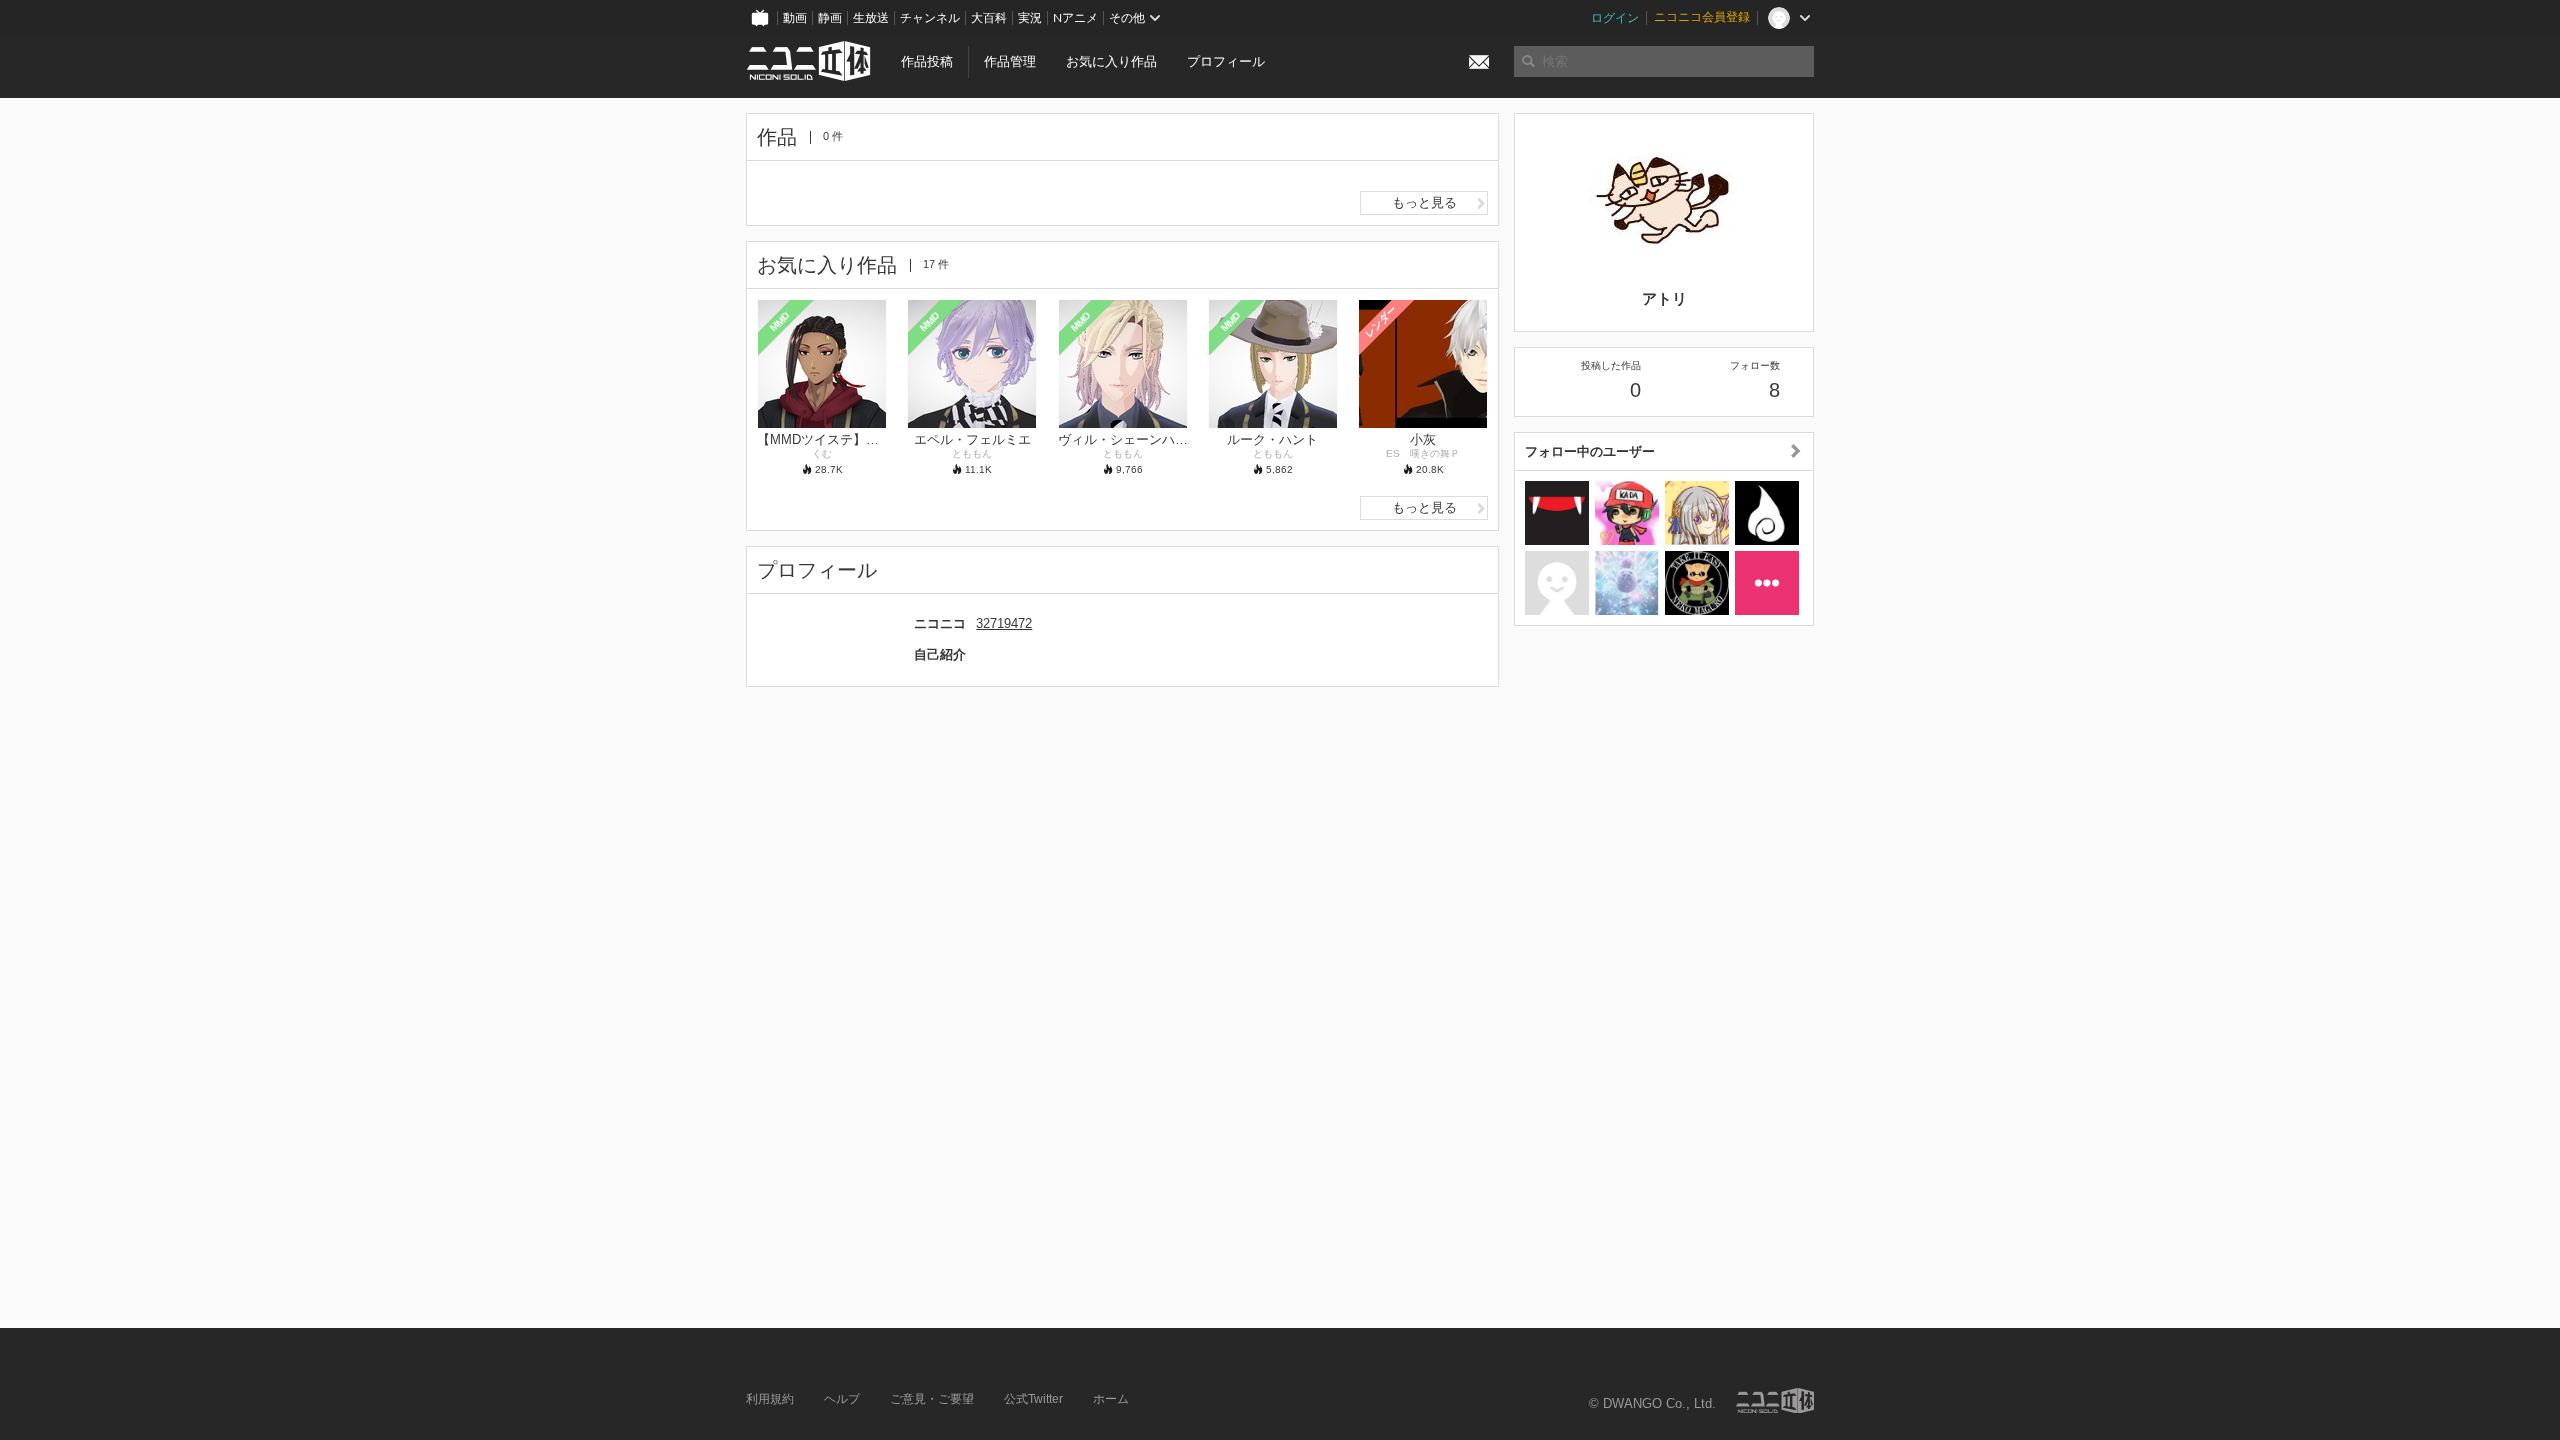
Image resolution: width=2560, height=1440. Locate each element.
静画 (830, 18)
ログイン (1615, 18)
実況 (1030, 18)
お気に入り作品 (1111, 61)
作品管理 (1010, 61)
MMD (780, 321)
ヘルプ (842, 1399)
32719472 (1004, 623)
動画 (795, 18)
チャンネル (930, 18)
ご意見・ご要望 (932, 1399)
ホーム (1111, 1399)
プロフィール (1226, 61)
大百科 (989, 18)
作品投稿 (927, 61)
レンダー (1381, 321)
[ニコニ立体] (1775, 1400)
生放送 (871, 18)
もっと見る (1424, 202)
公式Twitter (1033, 1399)
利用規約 (770, 1399)
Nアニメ (1075, 18)
